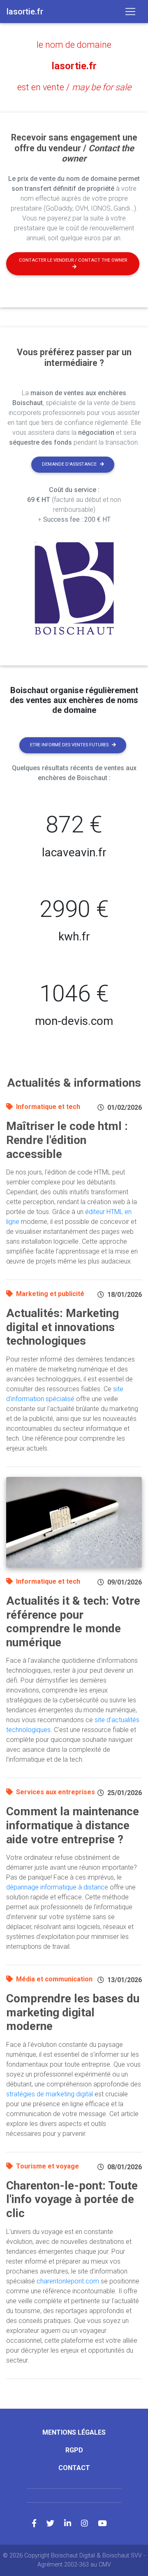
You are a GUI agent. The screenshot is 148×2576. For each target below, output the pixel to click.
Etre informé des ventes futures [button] (69, 745)
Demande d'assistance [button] (69, 464)
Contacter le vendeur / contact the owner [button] (73, 260)
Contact (74, 2468)
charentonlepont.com (68, 2281)
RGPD (74, 2450)
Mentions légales (74, 2432)
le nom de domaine (74, 45)
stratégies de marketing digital (50, 2094)
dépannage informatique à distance (57, 1887)
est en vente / (74, 87)
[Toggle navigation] (130, 12)
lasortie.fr (74, 66)
